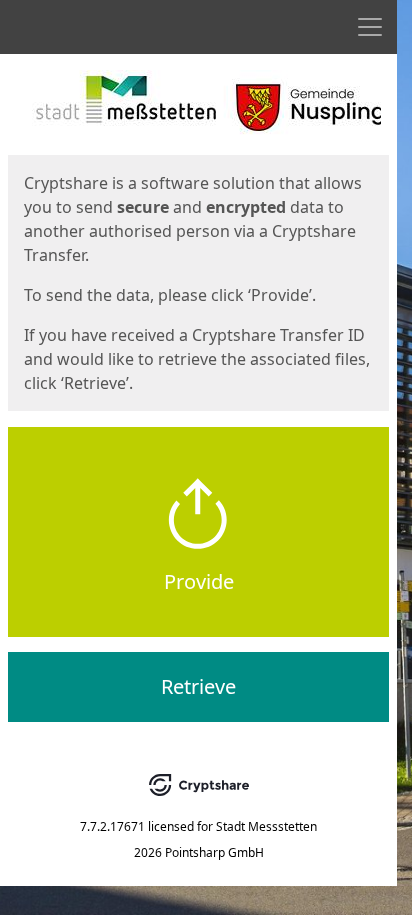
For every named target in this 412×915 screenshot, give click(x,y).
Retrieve (198, 686)
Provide (199, 581)
